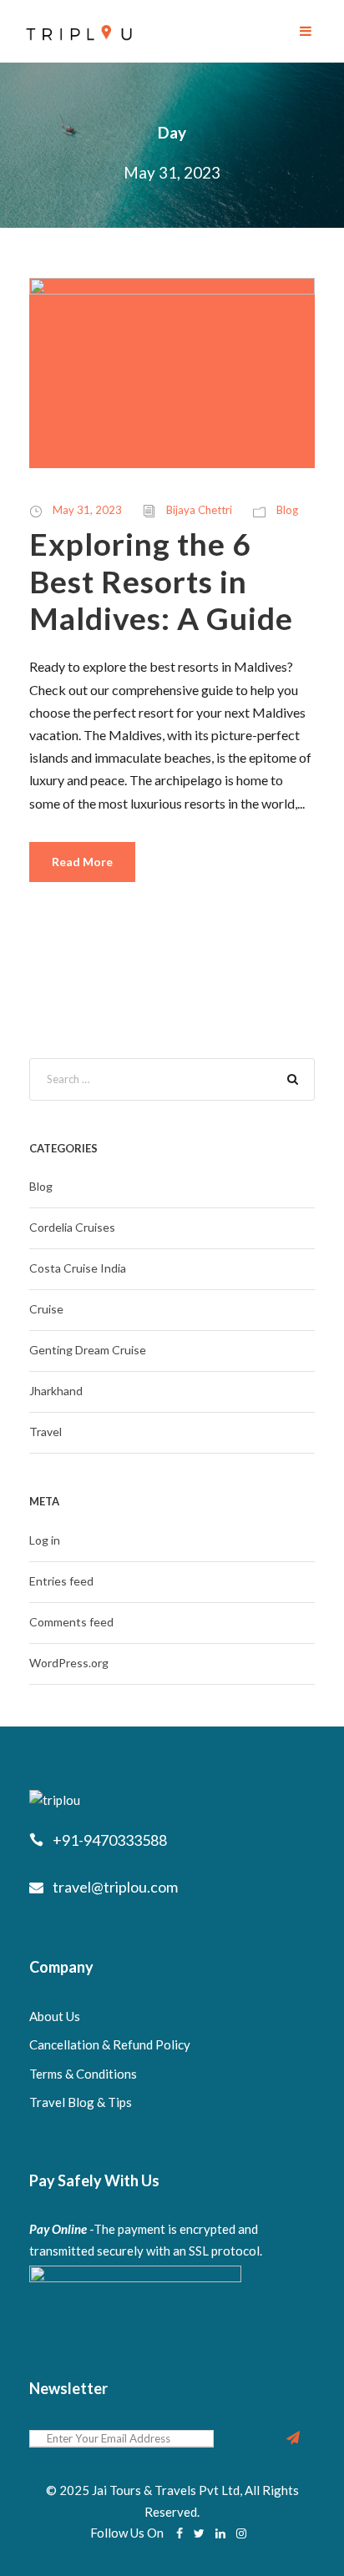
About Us (55, 2016)
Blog (287, 510)
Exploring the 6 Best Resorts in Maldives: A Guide (161, 581)
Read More (82, 862)
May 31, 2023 (87, 510)
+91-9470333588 (110, 1840)
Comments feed (71, 1622)
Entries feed (61, 1581)
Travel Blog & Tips (81, 2102)
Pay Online (58, 2229)
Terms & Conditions (83, 2074)
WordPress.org (69, 1663)
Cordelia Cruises (72, 1227)
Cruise (46, 1309)
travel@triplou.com (115, 1887)
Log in (45, 1540)
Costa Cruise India (78, 1268)
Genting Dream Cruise (88, 1350)
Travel (46, 1432)
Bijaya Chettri (199, 510)
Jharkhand (56, 1391)
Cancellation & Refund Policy (110, 2044)
